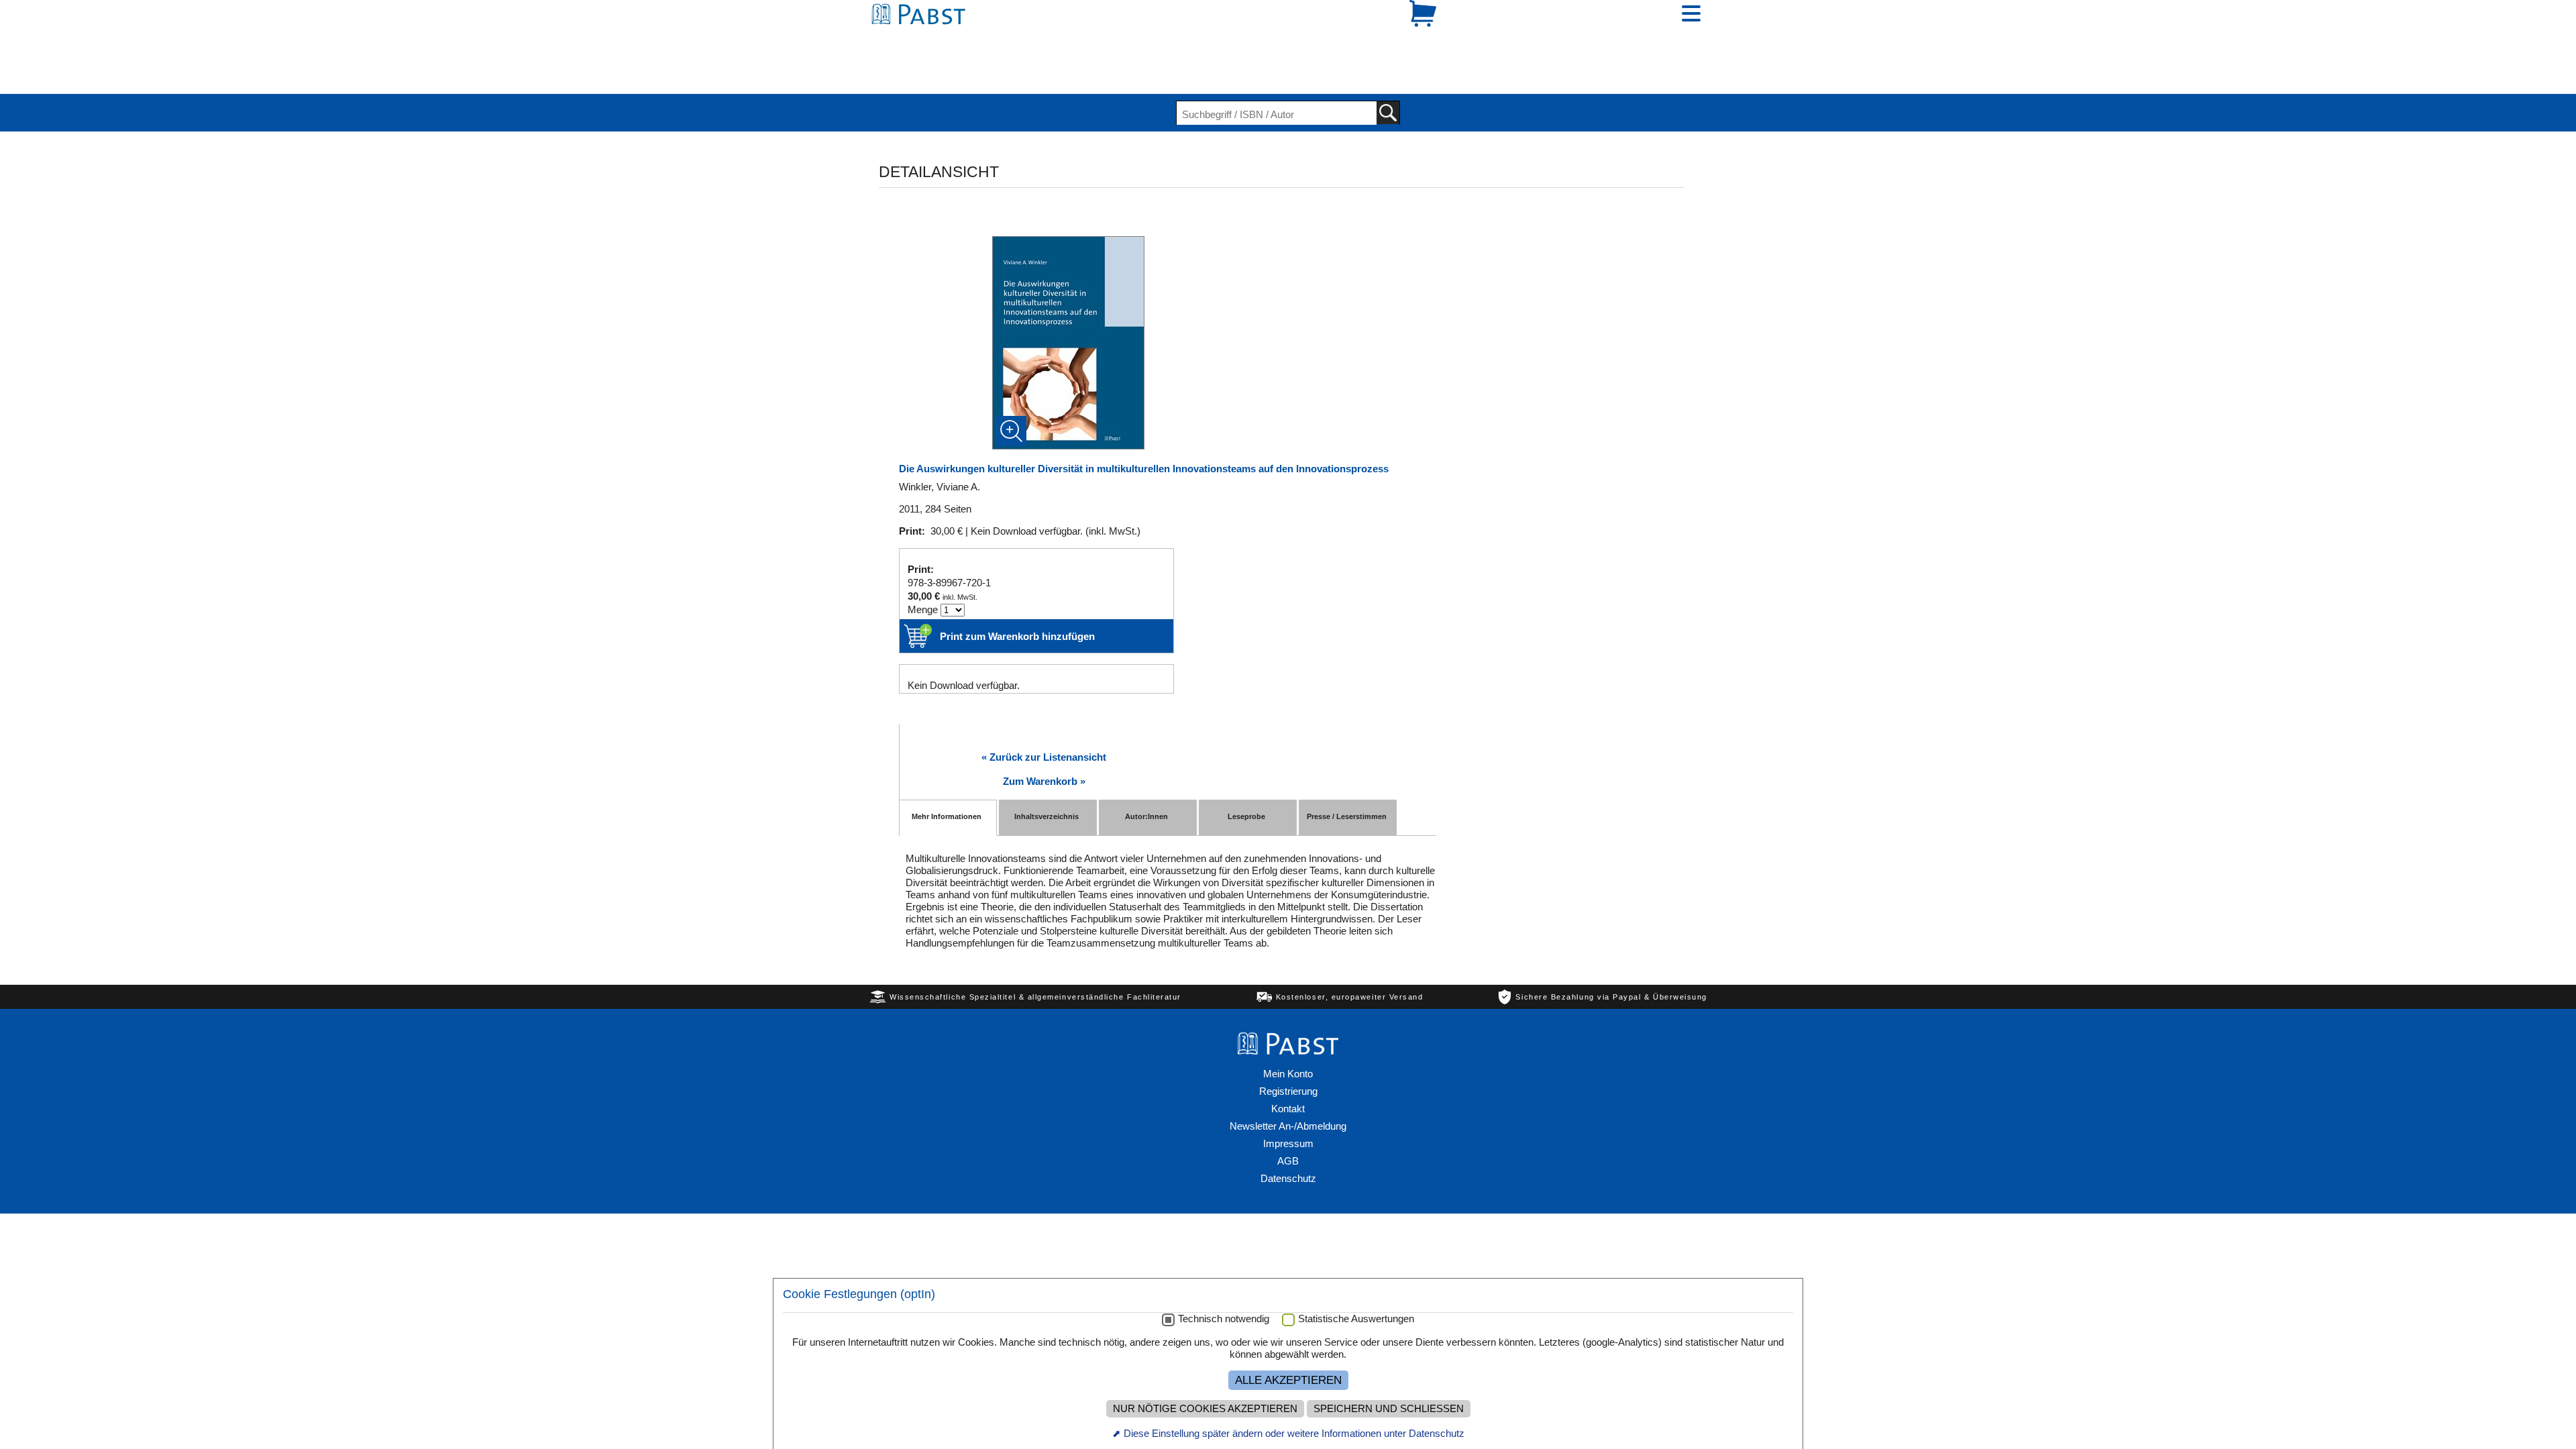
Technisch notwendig (1224, 1319)
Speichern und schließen (1389, 1409)
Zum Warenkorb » (1044, 735)
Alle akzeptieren (1288, 1380)
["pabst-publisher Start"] (1288, 1002)
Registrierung (1288, 1045)
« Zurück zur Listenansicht (1044, 711)
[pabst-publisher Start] (922, 39)
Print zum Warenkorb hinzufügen (1017, 590)
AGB (1288, 1115)
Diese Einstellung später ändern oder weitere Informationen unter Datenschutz (1294, 1433)
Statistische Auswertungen (1356, 1319)
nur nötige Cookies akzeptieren (1205, 1409)
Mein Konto (1288, 1027)
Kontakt (1288, 1062)
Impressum (1288, 1097)
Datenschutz (1288, 1132)
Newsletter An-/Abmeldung (1288, 1080)
